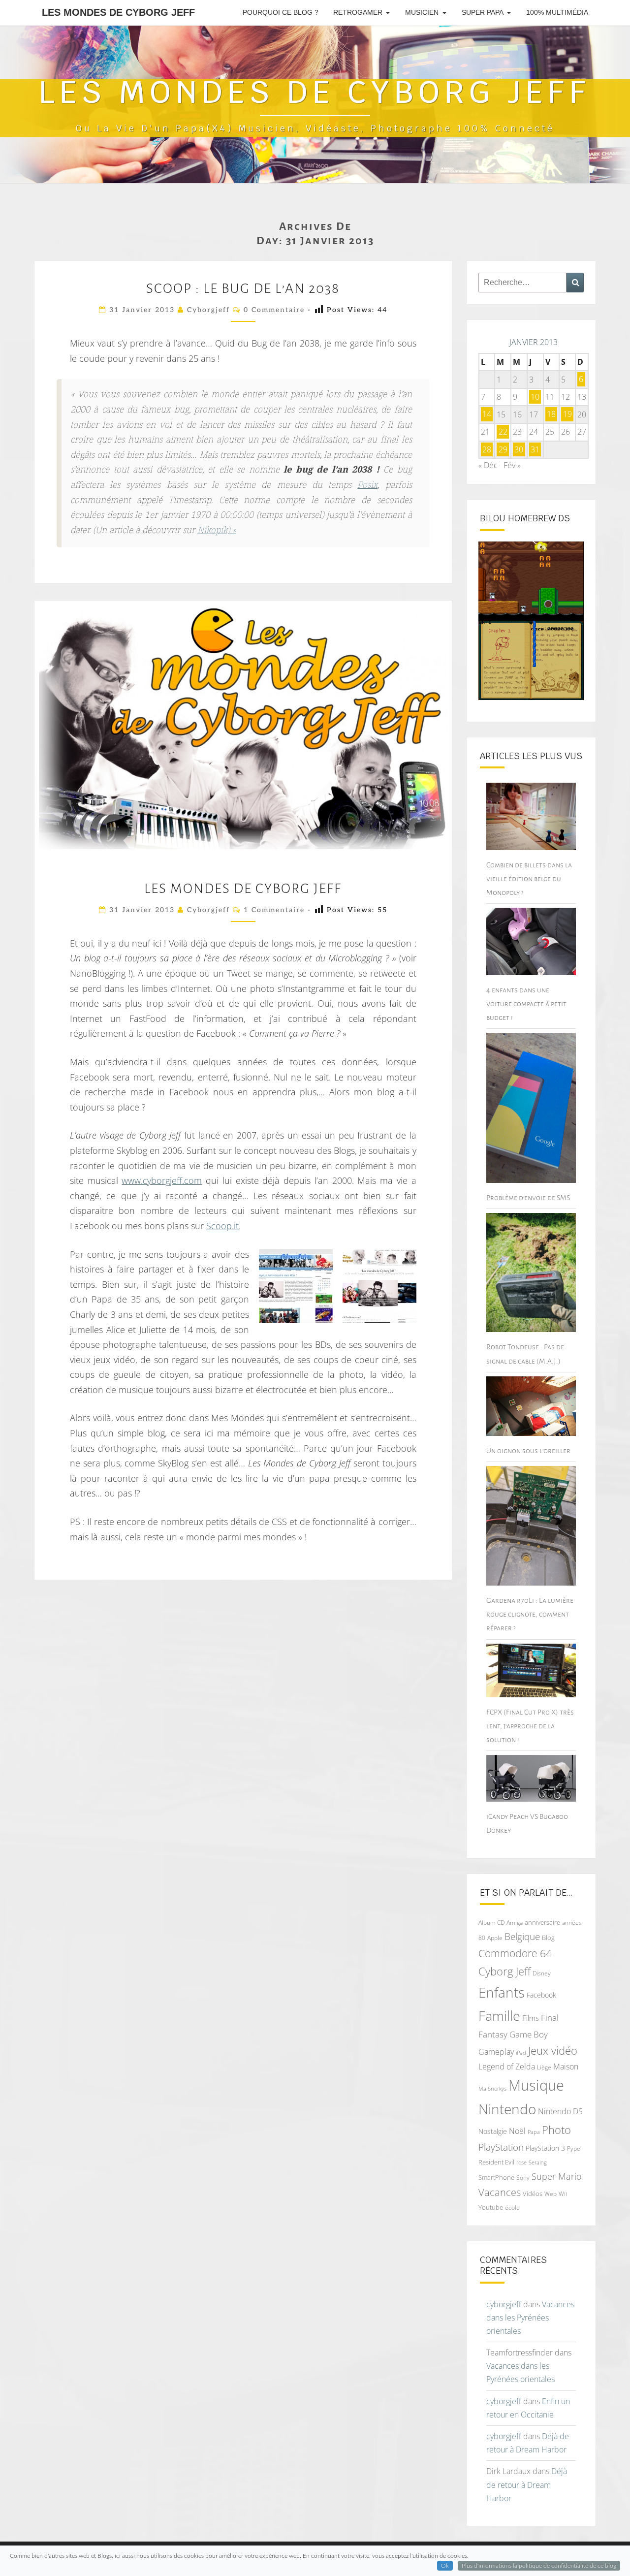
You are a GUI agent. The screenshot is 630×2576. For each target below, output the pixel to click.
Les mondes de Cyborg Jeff (243, 889)
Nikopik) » (217, 531)
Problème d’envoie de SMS (528, 1198)
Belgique (522, 1937)
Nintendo (507, 2109)
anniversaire (542, 1922)
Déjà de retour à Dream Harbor (527, 2484)
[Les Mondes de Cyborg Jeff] (379, 1286)
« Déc (488, 465)
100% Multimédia (557, 12)
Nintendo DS (560, 2111)
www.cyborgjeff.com (162, 1180)
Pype (574, 2148)
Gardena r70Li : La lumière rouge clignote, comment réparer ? (530, 1614)
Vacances (500, 2192)
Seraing (538, 2162)
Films (531, 2018)
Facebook (541, 1995)
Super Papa (483, 12)
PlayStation (501, 2147)
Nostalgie (493, 2131)
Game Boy (529, 2034)
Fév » (512, 465)
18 (551, 414)
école (512, 2208)
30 (519, 449)
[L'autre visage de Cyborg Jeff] (296, 1286)
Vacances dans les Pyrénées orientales (530, 2318)
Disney (542, 1973)
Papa (534, 2132)
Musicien (422, 12)
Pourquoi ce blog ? (281, 12)
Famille (499, 2016)
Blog (548, 1938)
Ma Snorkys (492, 2088)
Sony (523, 2178)
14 (487, 414)
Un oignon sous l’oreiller (528, 1451)
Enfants (502, 1992)
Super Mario (557, 2176)
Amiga (515, 1923)
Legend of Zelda (507, 2067)
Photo (556, 2130)
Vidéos (533, 2194)
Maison (566, 2067)
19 (567, 414)
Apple (495, 1938)
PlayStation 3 (545, 2148)
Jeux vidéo (553, 2051)
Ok (445, 2566)
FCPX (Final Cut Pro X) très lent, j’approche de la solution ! (530, 1726)
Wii (563, 2194)
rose (521, 2163)
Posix (367, 486)
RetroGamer (358, 12)
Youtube (491, 2207)
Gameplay (496, 2052)
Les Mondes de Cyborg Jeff (118, 12)
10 (535, 397)
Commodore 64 (515, 1953)
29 (503, 449)
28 (487, 449)
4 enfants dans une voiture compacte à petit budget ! (526, 1004)
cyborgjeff (208, 310)
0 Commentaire (274, 310)
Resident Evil (496, 2162)
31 (535, 449)
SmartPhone (496, 2177)
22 (503, 432)
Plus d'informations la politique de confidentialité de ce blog (539, 2566)
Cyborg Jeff (504, 1971)
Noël (517, 2131)
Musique (536, 2085)
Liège (544, 2067)
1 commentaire (274, 910)
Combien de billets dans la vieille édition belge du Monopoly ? (529, 879)
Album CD (491, 1923)
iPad (521, 2052)
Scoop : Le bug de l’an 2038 (243, 288)
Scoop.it (222, 1226)
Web (551, 2194)
